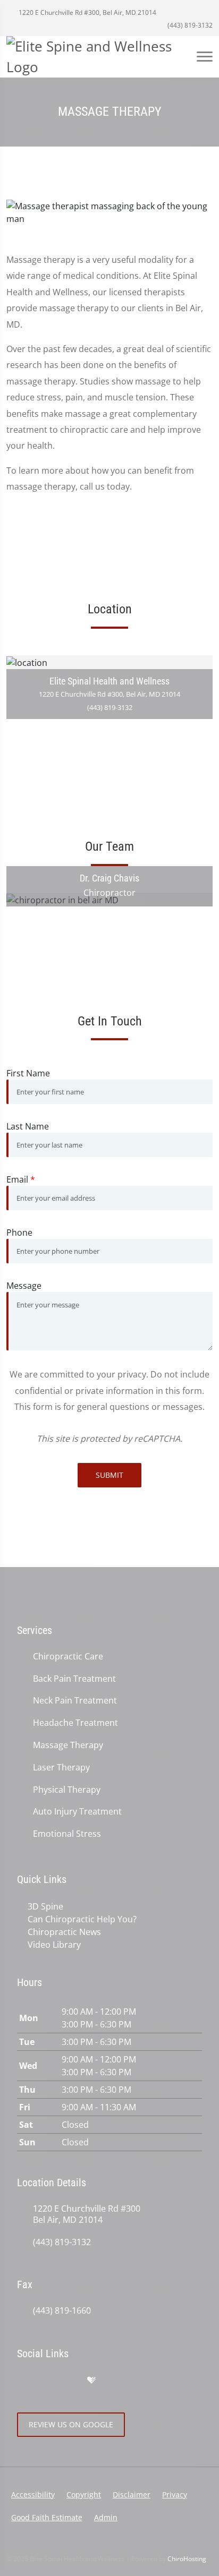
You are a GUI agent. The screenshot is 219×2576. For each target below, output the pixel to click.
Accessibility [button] (33, 2494)
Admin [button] (106, 2517)
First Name (28, 1073)
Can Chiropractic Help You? (82, 1919)
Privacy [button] (175, 2494)
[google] (22, 2381)
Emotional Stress (67, 1834)
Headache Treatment (75, 1723)
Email (21, 1179)
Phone (19, 1233)
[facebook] (46, 2381)
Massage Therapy (68, 1745)
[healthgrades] (91, 2381)
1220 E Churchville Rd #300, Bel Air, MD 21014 (87, 12)
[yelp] (69, 2381)
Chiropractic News (64, 1932)
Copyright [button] (84, 2494)
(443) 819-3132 (189, 25)
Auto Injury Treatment (77, 1812)
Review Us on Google (71, 2424)
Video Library (54, 1945)
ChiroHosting (187, 2559)
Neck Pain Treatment (75, 1701)
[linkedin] (114, 2381)
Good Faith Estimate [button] (47, 2517)
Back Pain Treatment (74, 1679)
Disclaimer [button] (132, 2494)
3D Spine (45, 1906)
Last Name (28, 1126)
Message (24, 1286)
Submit (109, 1475)
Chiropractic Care (68, 1657)
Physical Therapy (67, 1790)
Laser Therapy (61, 1768)
